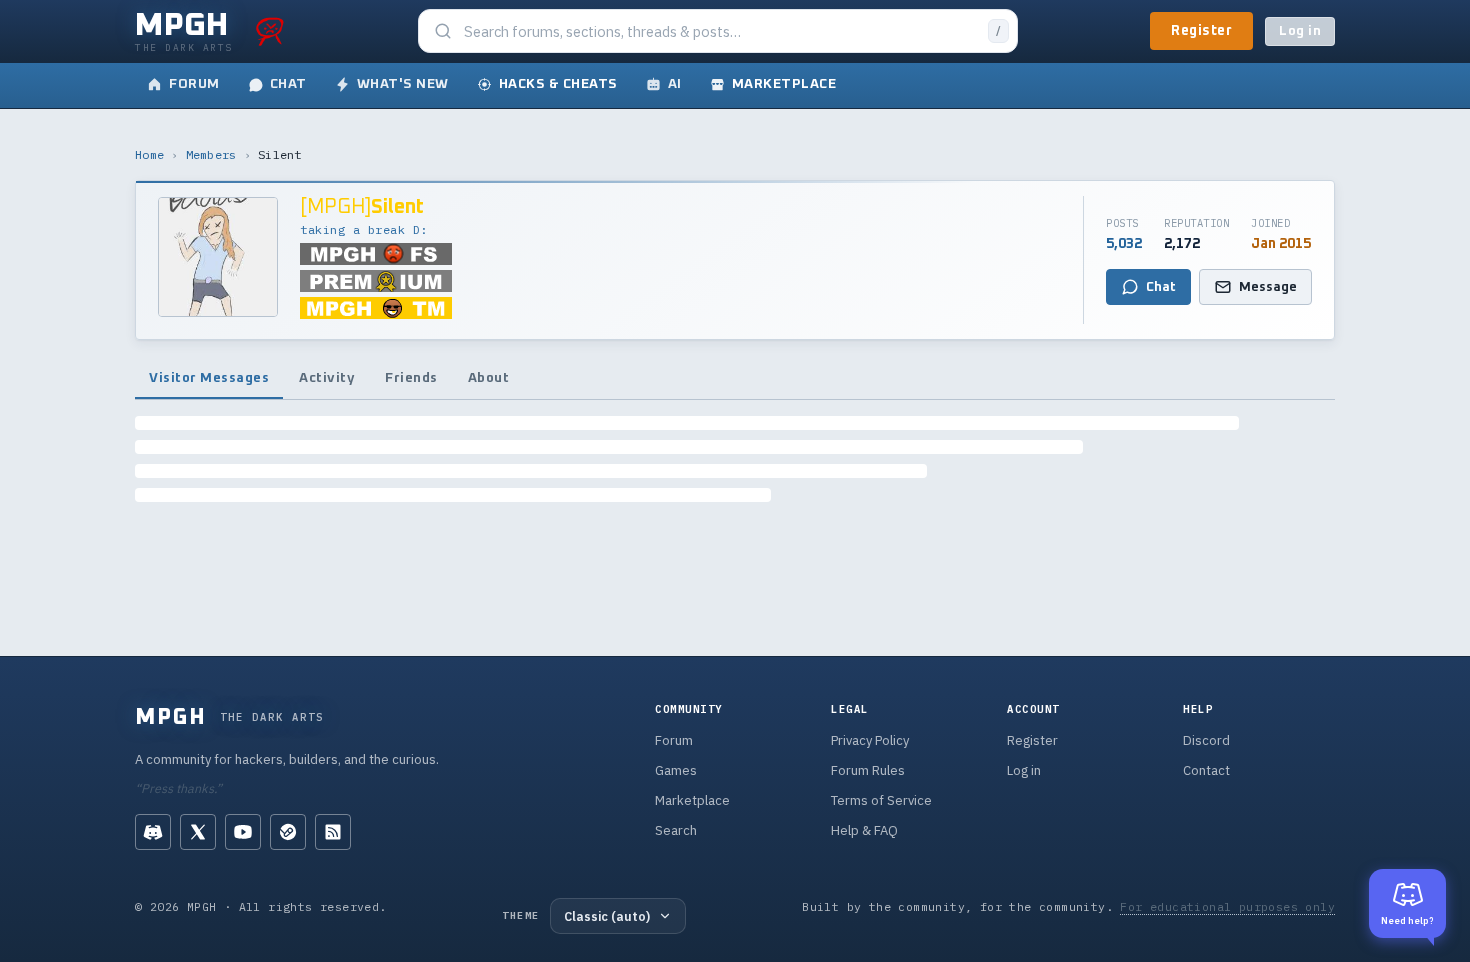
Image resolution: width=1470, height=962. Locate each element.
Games (676, 770)
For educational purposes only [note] (1227, 906)
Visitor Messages (209, 378)
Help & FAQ (864, 830)
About (489, 378)
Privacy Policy (870, 740)
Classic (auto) (607, 916)
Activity (327, 378)
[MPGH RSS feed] (333, 832)
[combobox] (720, 31)
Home (149, 154)
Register (1201, 31)
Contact (1206, 770)
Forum (674, 740)
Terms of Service (881, 800)
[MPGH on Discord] (153, 832)
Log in (1300, 31)
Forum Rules (868, 770)
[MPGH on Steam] (288, 832)
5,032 (1124, 244)
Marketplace (692, 800)
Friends (411, 378)
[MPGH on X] (198, 832)
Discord (1206, 740)
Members (211, 154)
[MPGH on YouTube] (243, 832)
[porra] (270, 31)
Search (676, 830)
